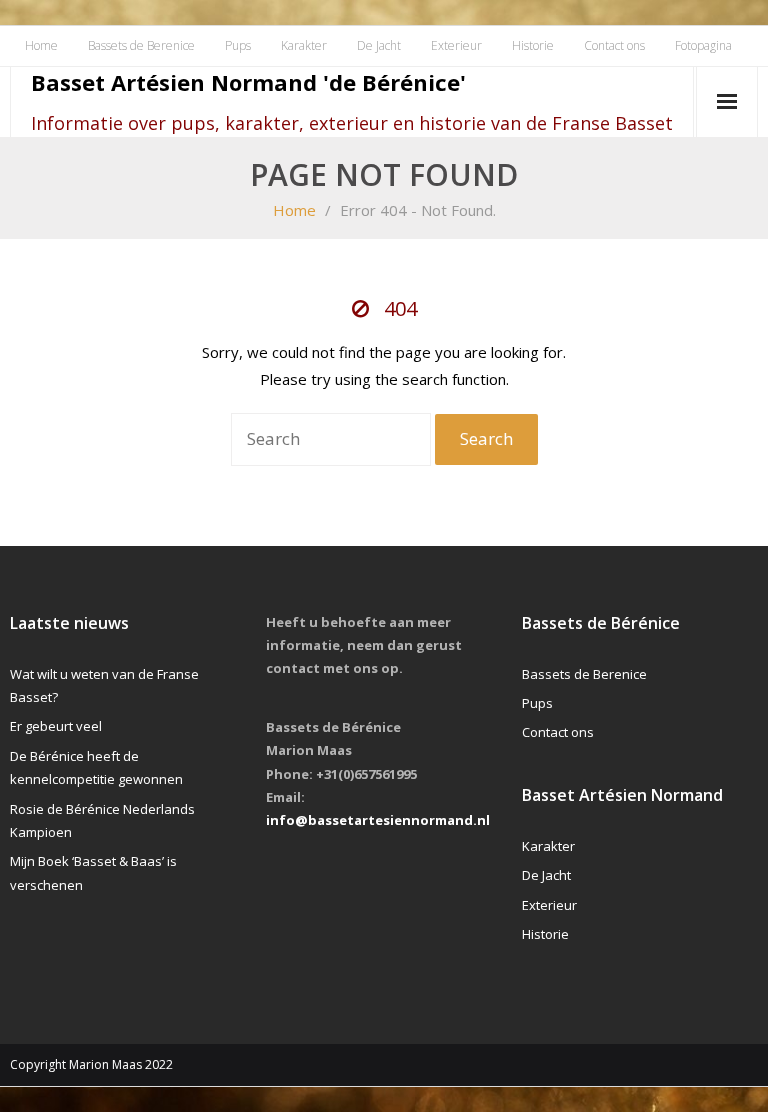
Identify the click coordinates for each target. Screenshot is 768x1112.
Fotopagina (703, 45)
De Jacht (379, 45)
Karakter (304, 45)
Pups (238, 45)
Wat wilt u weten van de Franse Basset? (104, 685)
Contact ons (614, 45)
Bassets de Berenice (141, 45)
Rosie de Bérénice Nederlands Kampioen (102, 820)
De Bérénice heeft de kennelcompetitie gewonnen (96, 767)
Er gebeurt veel (56, 726)
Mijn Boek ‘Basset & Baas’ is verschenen (93, 872)
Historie (533, 45)
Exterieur (456, 45)
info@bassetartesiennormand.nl (378, 820)
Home (41, 45)
